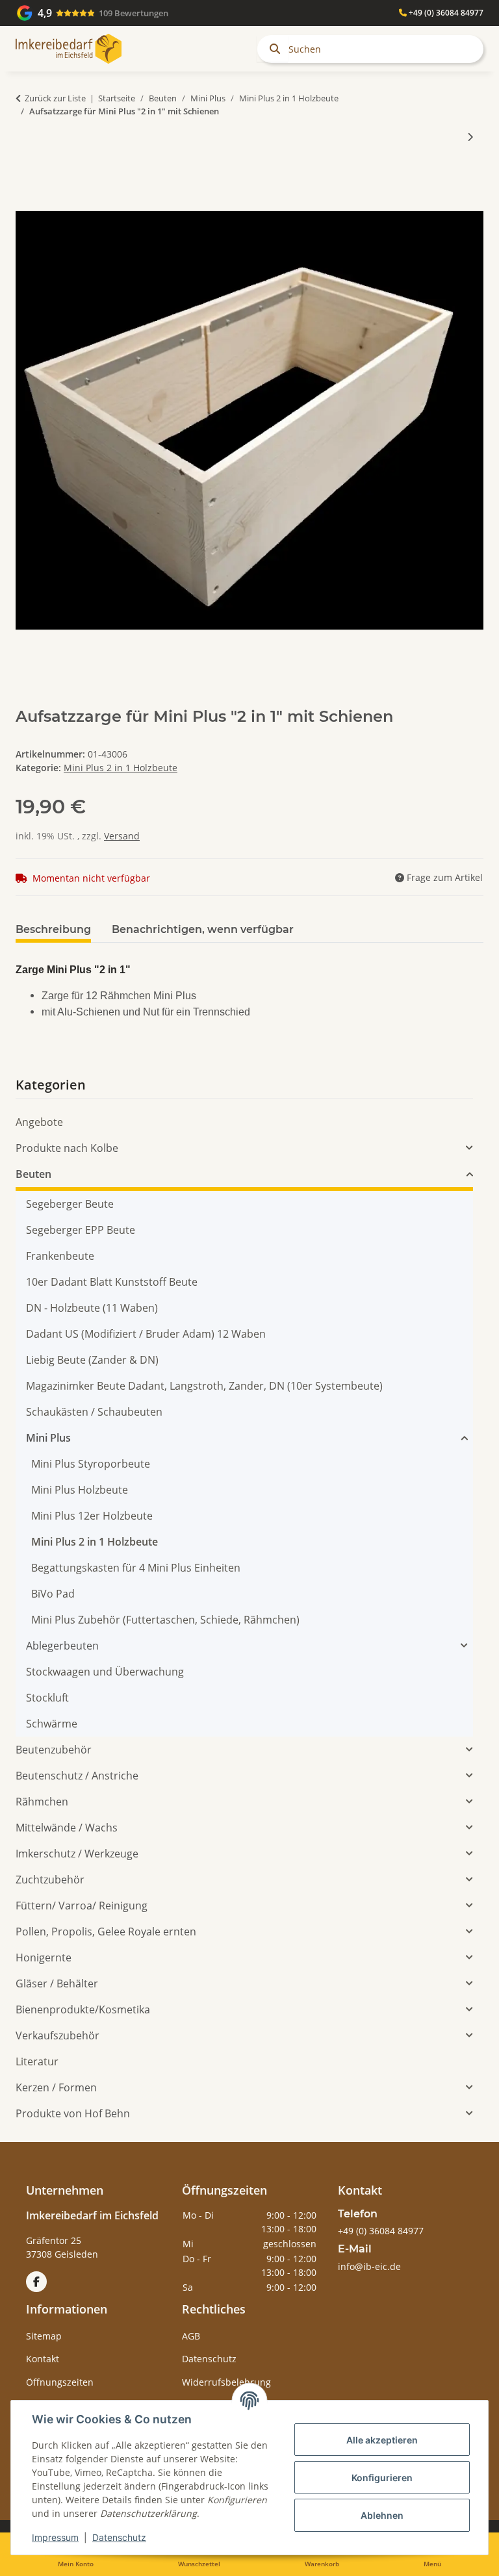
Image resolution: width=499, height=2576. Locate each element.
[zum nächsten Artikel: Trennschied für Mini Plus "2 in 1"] (470, 137)
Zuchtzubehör (50, 1880)
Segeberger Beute (70, 1204)
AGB (191, 2336)
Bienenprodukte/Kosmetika (83, 2009)
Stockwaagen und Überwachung (105, 1672)
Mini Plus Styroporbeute (91, 1464)
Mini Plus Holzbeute (80, 1490)
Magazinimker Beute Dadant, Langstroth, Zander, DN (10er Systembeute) (204, 1386)
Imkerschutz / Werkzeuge (77, 1854)
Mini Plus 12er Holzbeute (92, 1516)
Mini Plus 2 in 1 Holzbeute (121, 768)
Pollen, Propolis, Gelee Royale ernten (106, 1932)
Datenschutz (119, 2537)
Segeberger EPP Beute (81, 1230)
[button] (244, 1148)
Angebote (39, 1122)
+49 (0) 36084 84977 (445, 13)
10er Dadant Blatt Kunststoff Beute (112, 1282)
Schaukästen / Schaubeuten (94, 1412)
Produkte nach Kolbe (67, 1148)
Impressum (55, 2537)
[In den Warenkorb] (26, 179)
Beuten (33, 1174)
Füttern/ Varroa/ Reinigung (82, 1906)
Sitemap (44, 2336)
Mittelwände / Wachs (67, 1828)
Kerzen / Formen (56, 2087)
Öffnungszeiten (60, 2382)
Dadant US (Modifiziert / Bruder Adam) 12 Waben (146, 1334)
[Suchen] (272, 49)
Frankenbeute (60, 1256)
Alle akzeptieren (382, 2440)
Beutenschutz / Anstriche (77, 1776)
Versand (122, 836)
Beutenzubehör (54, 1750)
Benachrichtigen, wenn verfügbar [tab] (203, 929)
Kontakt (43, 2359)
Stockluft (47, 1698)
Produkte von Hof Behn (73, 2113)
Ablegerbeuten (62, 1646)
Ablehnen (382, 2515)
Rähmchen (42, 1802)
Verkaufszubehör (58, 2035)
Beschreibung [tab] (53, 929)
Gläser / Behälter (57, 1983)
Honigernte (44, 1958)
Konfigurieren (382, 2478)
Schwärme (52, 1724)
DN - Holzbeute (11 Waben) (92, 1308)
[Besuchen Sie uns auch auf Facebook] (36, 2282)
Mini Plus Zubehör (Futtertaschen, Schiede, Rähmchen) (165, 1620)
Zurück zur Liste (55, 98)
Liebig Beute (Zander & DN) (92, 1360)
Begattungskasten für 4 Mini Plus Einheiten (136, 1568)
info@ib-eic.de (369, 2266)
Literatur (37, 2061)
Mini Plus (48, 1438)
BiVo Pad (53, 1594)
